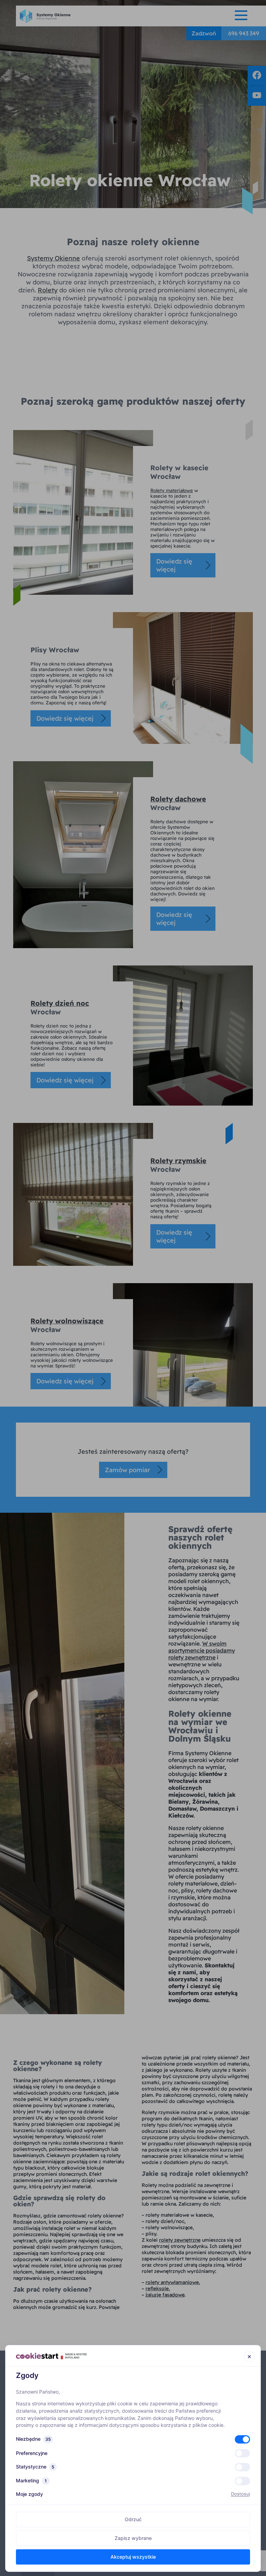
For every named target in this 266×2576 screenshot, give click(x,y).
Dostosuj (241, 2494)
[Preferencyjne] (242, 2453)
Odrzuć (133, 2519)
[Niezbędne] (242, 2439)
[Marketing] (242, 2481)
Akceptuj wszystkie (133, 2557)
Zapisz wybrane (133, 2538)
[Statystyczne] (242, 2467)
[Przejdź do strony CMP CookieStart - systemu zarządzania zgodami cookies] (51, 2356)
